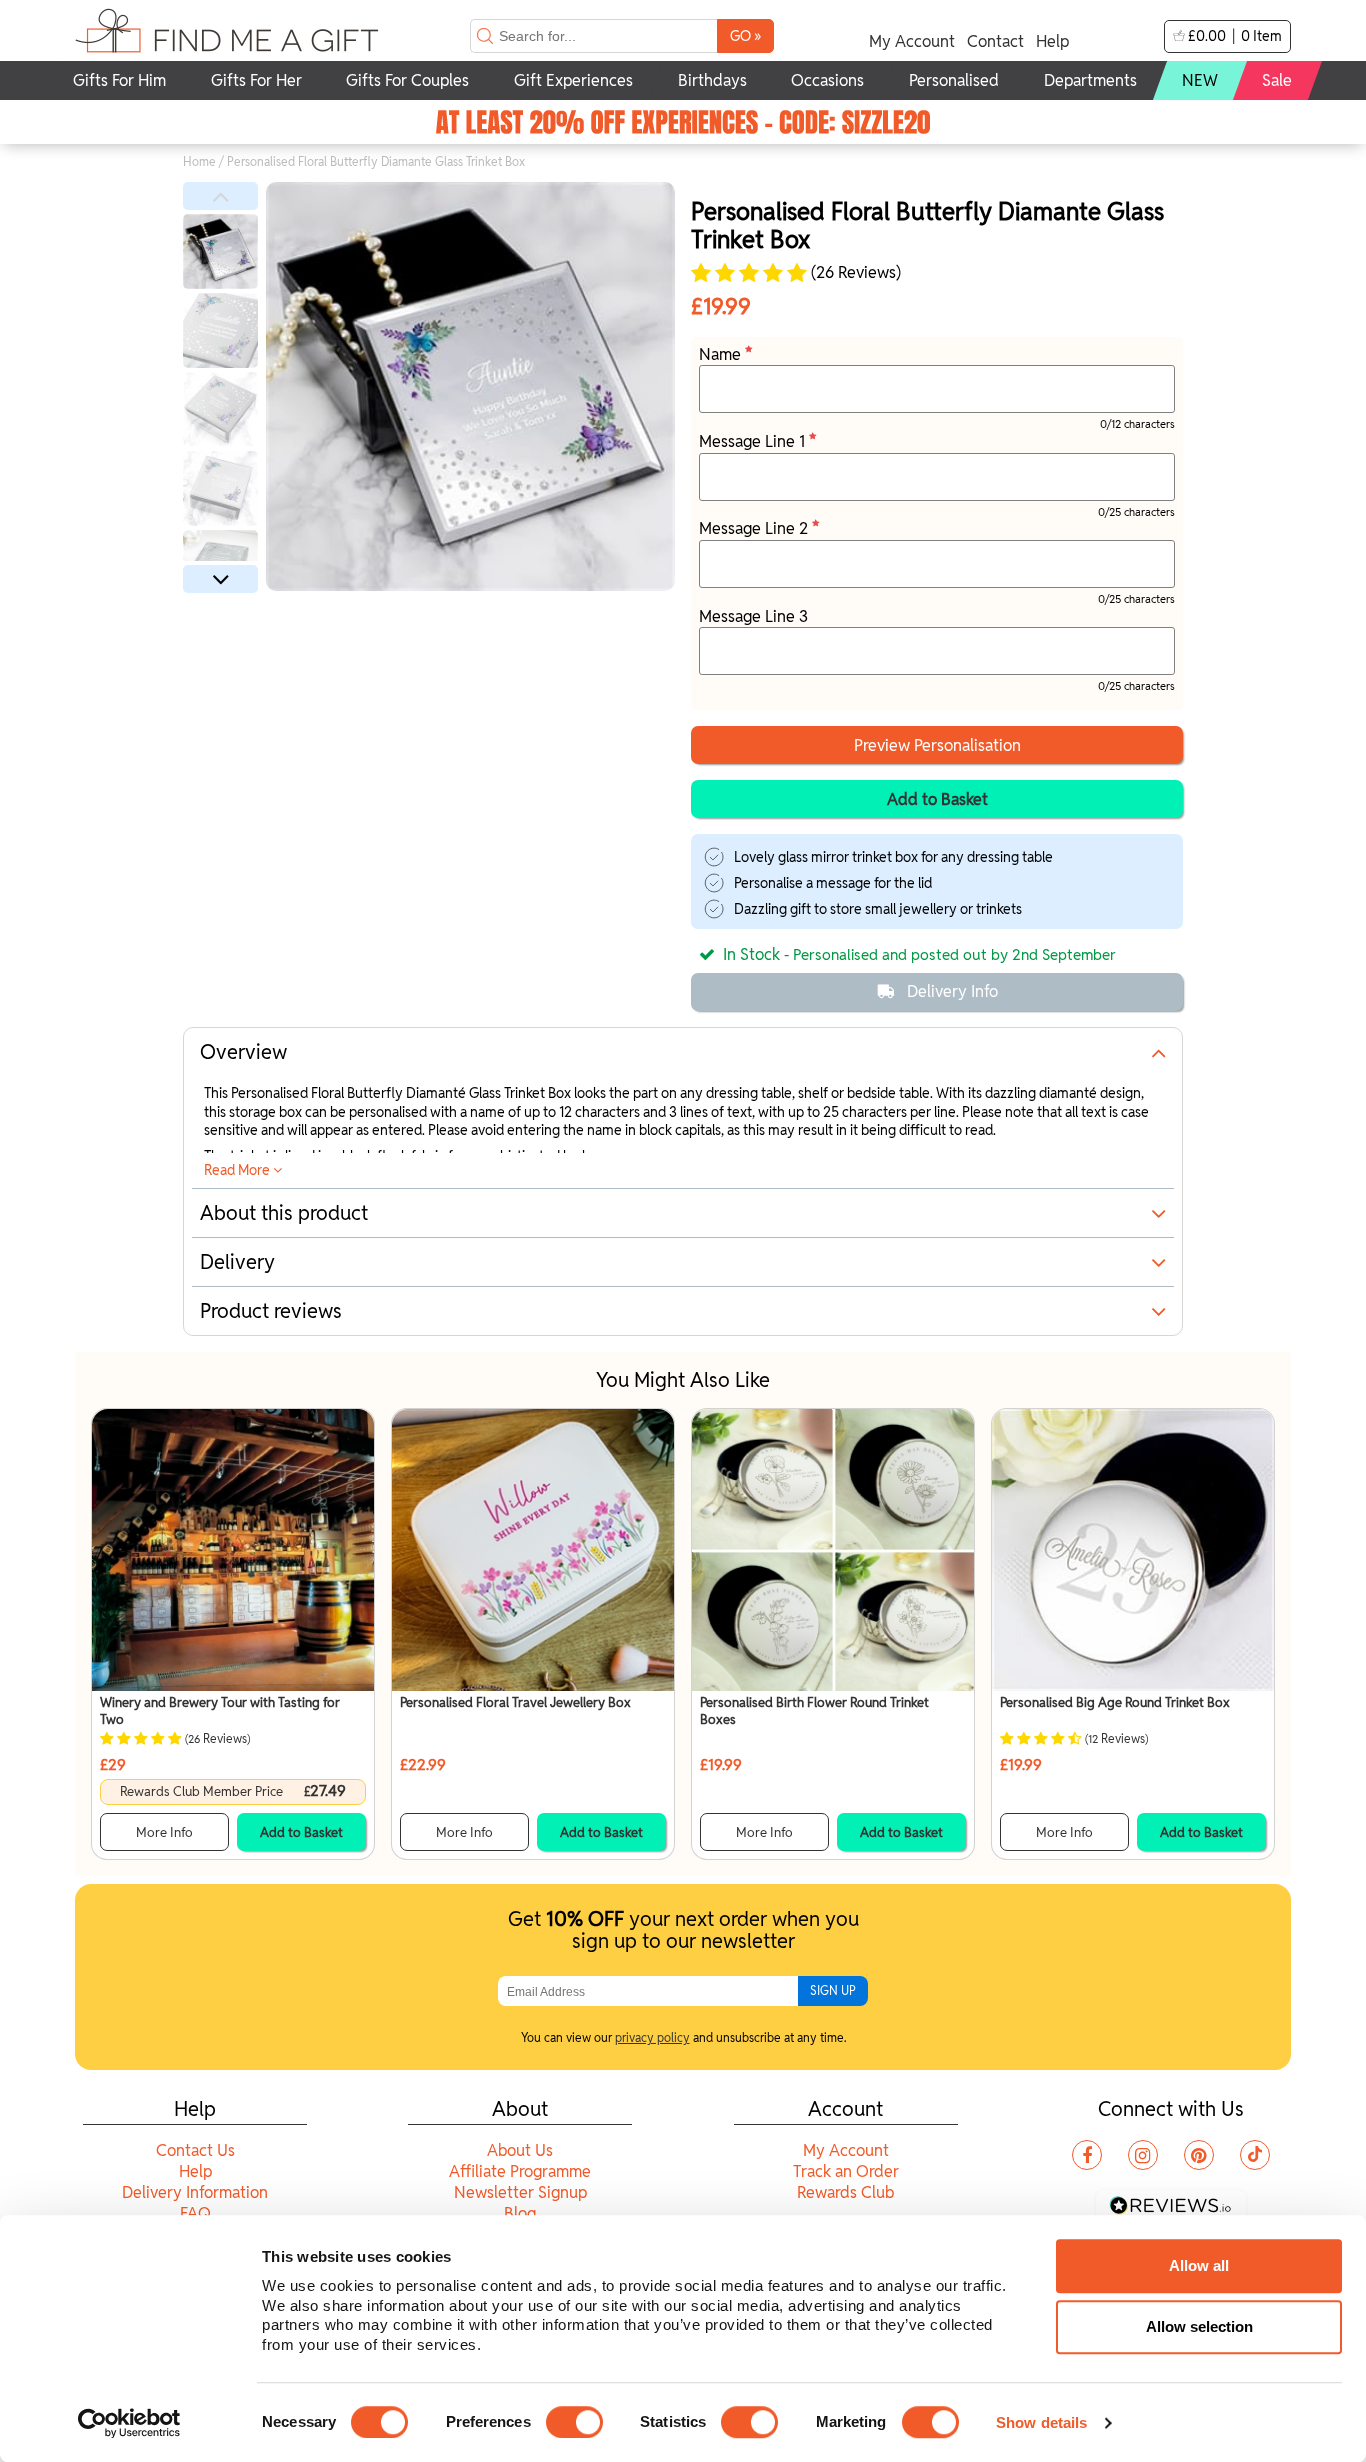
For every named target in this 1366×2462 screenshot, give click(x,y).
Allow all (1199, 2265)
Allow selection (1199, 2326)
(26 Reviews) (854, 273)
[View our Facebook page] (1087, 2155)
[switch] (574, 2422)
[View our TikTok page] (1255, 2155)
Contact (995, 41)
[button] (220, 196)
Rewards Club (845, 2192)
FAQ (195, 2213)
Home (199, 161)
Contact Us (195, 2150)
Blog (520, 2213)
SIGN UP (833, 1990)
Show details (1041, 2422)
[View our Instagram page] (1143, 2155)
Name (722, 354)
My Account (912, 41)
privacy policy (652, 2037)
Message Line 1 (754, 441)
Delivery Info (952, 991)
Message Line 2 (755, 528)
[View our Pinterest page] (1199, 2155)
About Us (520, 2150)
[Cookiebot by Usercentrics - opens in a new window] (129, 2423)
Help (1052, 41)
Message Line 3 (753, 616)
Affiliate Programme (520, 2171)
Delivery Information (195, 2192)
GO (745, 35)
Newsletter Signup (520, 2192)
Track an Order (846, 2171)
